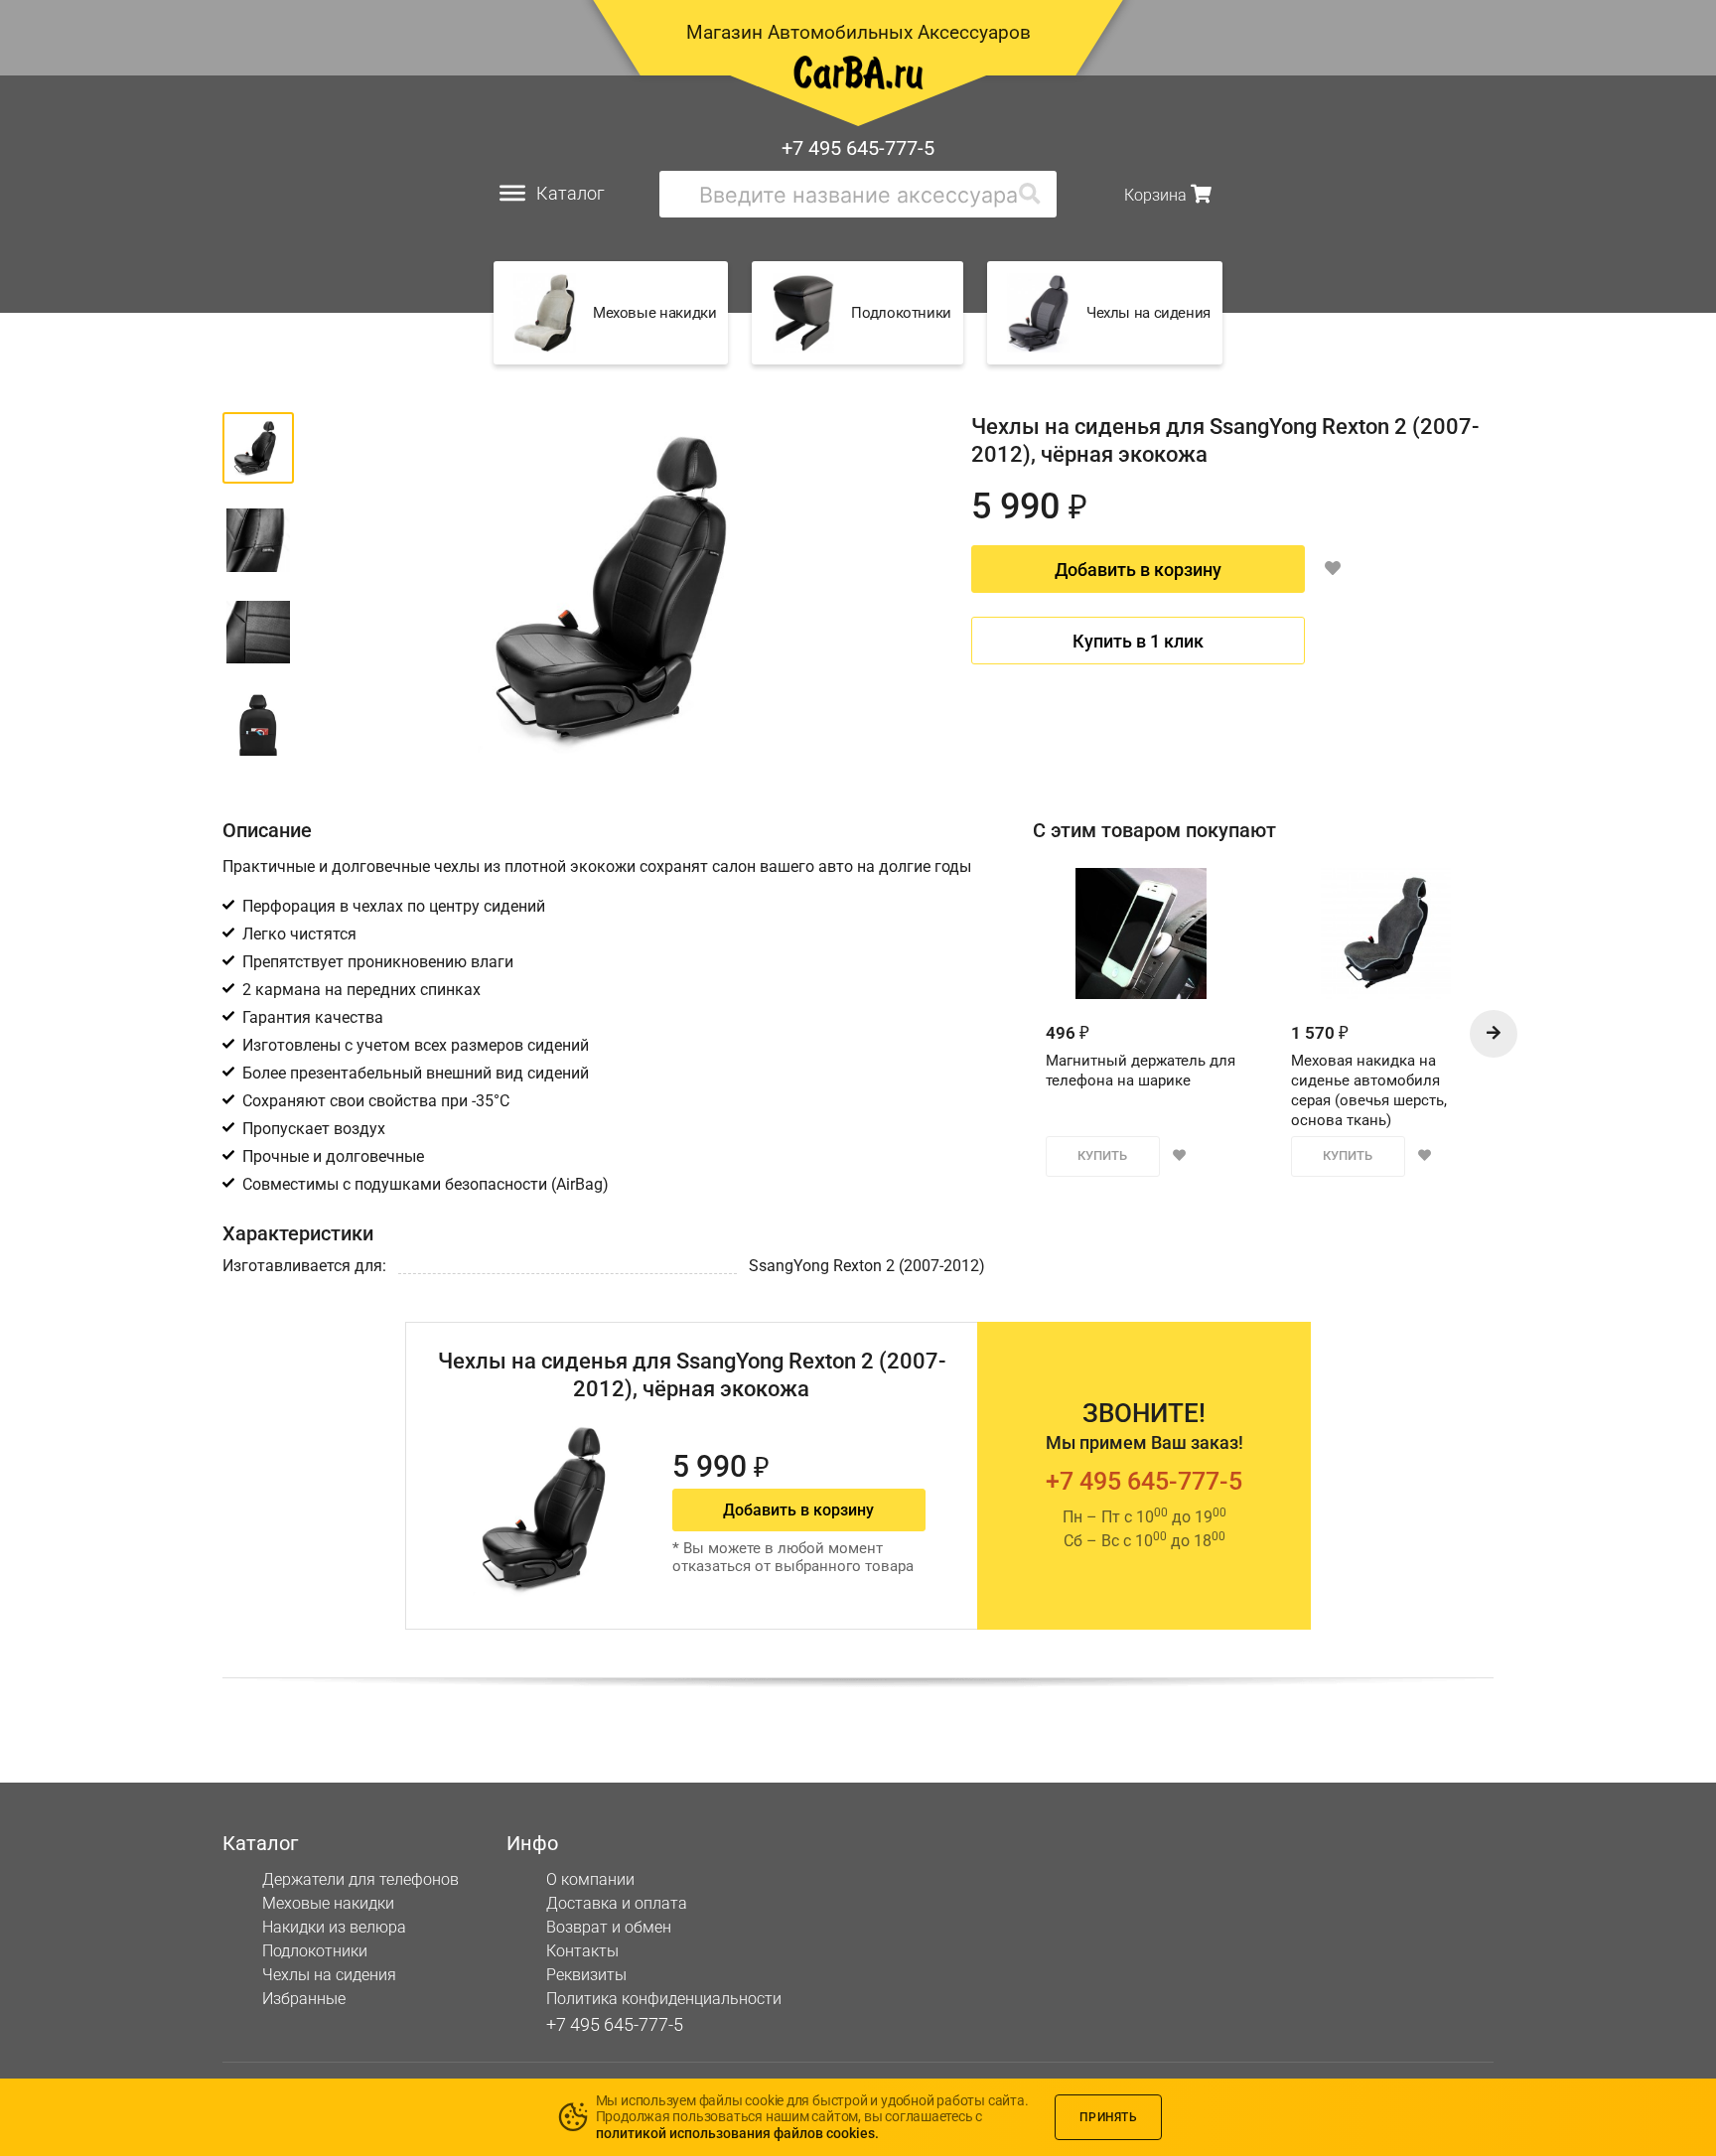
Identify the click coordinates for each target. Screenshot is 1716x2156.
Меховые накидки (328, 1903)
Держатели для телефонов (360, 1879)
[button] (1494, 1034)
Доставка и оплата (617, 1903)
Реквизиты (586, 1975)
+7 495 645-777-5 (858, 148)
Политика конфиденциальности (664, 1999)
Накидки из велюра (334, 1927)
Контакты (582, 1951)
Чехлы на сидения (329, 1975)
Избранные (304, 1999)
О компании (590, 1879)
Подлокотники (315, 1951)
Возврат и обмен (609, 1927)
